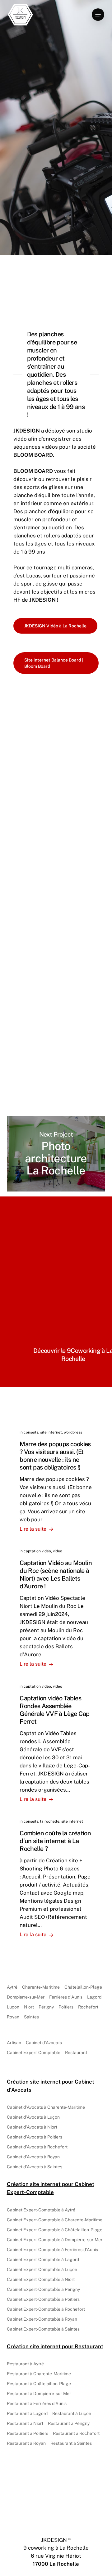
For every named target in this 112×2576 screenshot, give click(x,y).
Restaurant (76, 2053)
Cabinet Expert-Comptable (34, 2053)
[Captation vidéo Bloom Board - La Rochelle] (56, 748)
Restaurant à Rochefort (76, 2433)
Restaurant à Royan (26, 2443)
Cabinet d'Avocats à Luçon (33, 2117)
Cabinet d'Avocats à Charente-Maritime (46, 2107)
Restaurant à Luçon (72, 2413)
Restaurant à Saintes (71, 2443)
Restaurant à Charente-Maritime (39, 2374)
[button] (98, 15)
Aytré (12, 1987)
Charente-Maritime (41, 1987)
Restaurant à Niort (25, 2423)
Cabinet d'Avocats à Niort (32, 2127)
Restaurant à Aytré (25, 2364)
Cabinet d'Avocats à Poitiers (35, 2137)
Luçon (13, 2007)
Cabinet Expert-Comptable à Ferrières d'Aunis (52, 2250)
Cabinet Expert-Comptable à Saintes (43, 2329)
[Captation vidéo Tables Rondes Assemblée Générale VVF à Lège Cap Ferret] (56, 1743)
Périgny (46, 2007)
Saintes (31, 2017)
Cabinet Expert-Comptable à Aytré (41, 2210)
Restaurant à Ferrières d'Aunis (37, 2403)
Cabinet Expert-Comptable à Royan (42, 2319)
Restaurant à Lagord (27, 2413)
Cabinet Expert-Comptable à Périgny (43, 2289)
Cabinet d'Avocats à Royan (33, 2157)
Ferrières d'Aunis (66, 1997)
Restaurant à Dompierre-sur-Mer (39, 2394)
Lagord (94, 1997)
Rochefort (88, 2007)
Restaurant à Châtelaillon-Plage (39, 2384)
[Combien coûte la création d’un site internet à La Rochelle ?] (56, 1878)
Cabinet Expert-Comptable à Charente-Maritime (55, 2220)
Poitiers (66, 2007)
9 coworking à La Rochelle (56, 2548)
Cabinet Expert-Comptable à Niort (41, 2279)
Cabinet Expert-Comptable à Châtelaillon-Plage (55, 2230)
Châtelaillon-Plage (83, 1987)
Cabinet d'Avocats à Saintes (35, 2167)
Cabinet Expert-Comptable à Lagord (43, 2260)
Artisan (14, 2043)
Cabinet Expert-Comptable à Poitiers (43, 2299)
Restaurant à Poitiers (28, 2433)
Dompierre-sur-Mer (26, 1997)
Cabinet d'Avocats (44, 2043)
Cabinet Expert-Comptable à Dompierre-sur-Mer (55, 2240)
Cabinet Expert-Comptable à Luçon (42, 2269)
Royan (13, 2017)
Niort (29, 2007)
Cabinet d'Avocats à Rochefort (37, 2147)
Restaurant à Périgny (69, 2423)
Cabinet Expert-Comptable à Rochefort (46, 2309)
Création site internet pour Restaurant (55, 2346)
